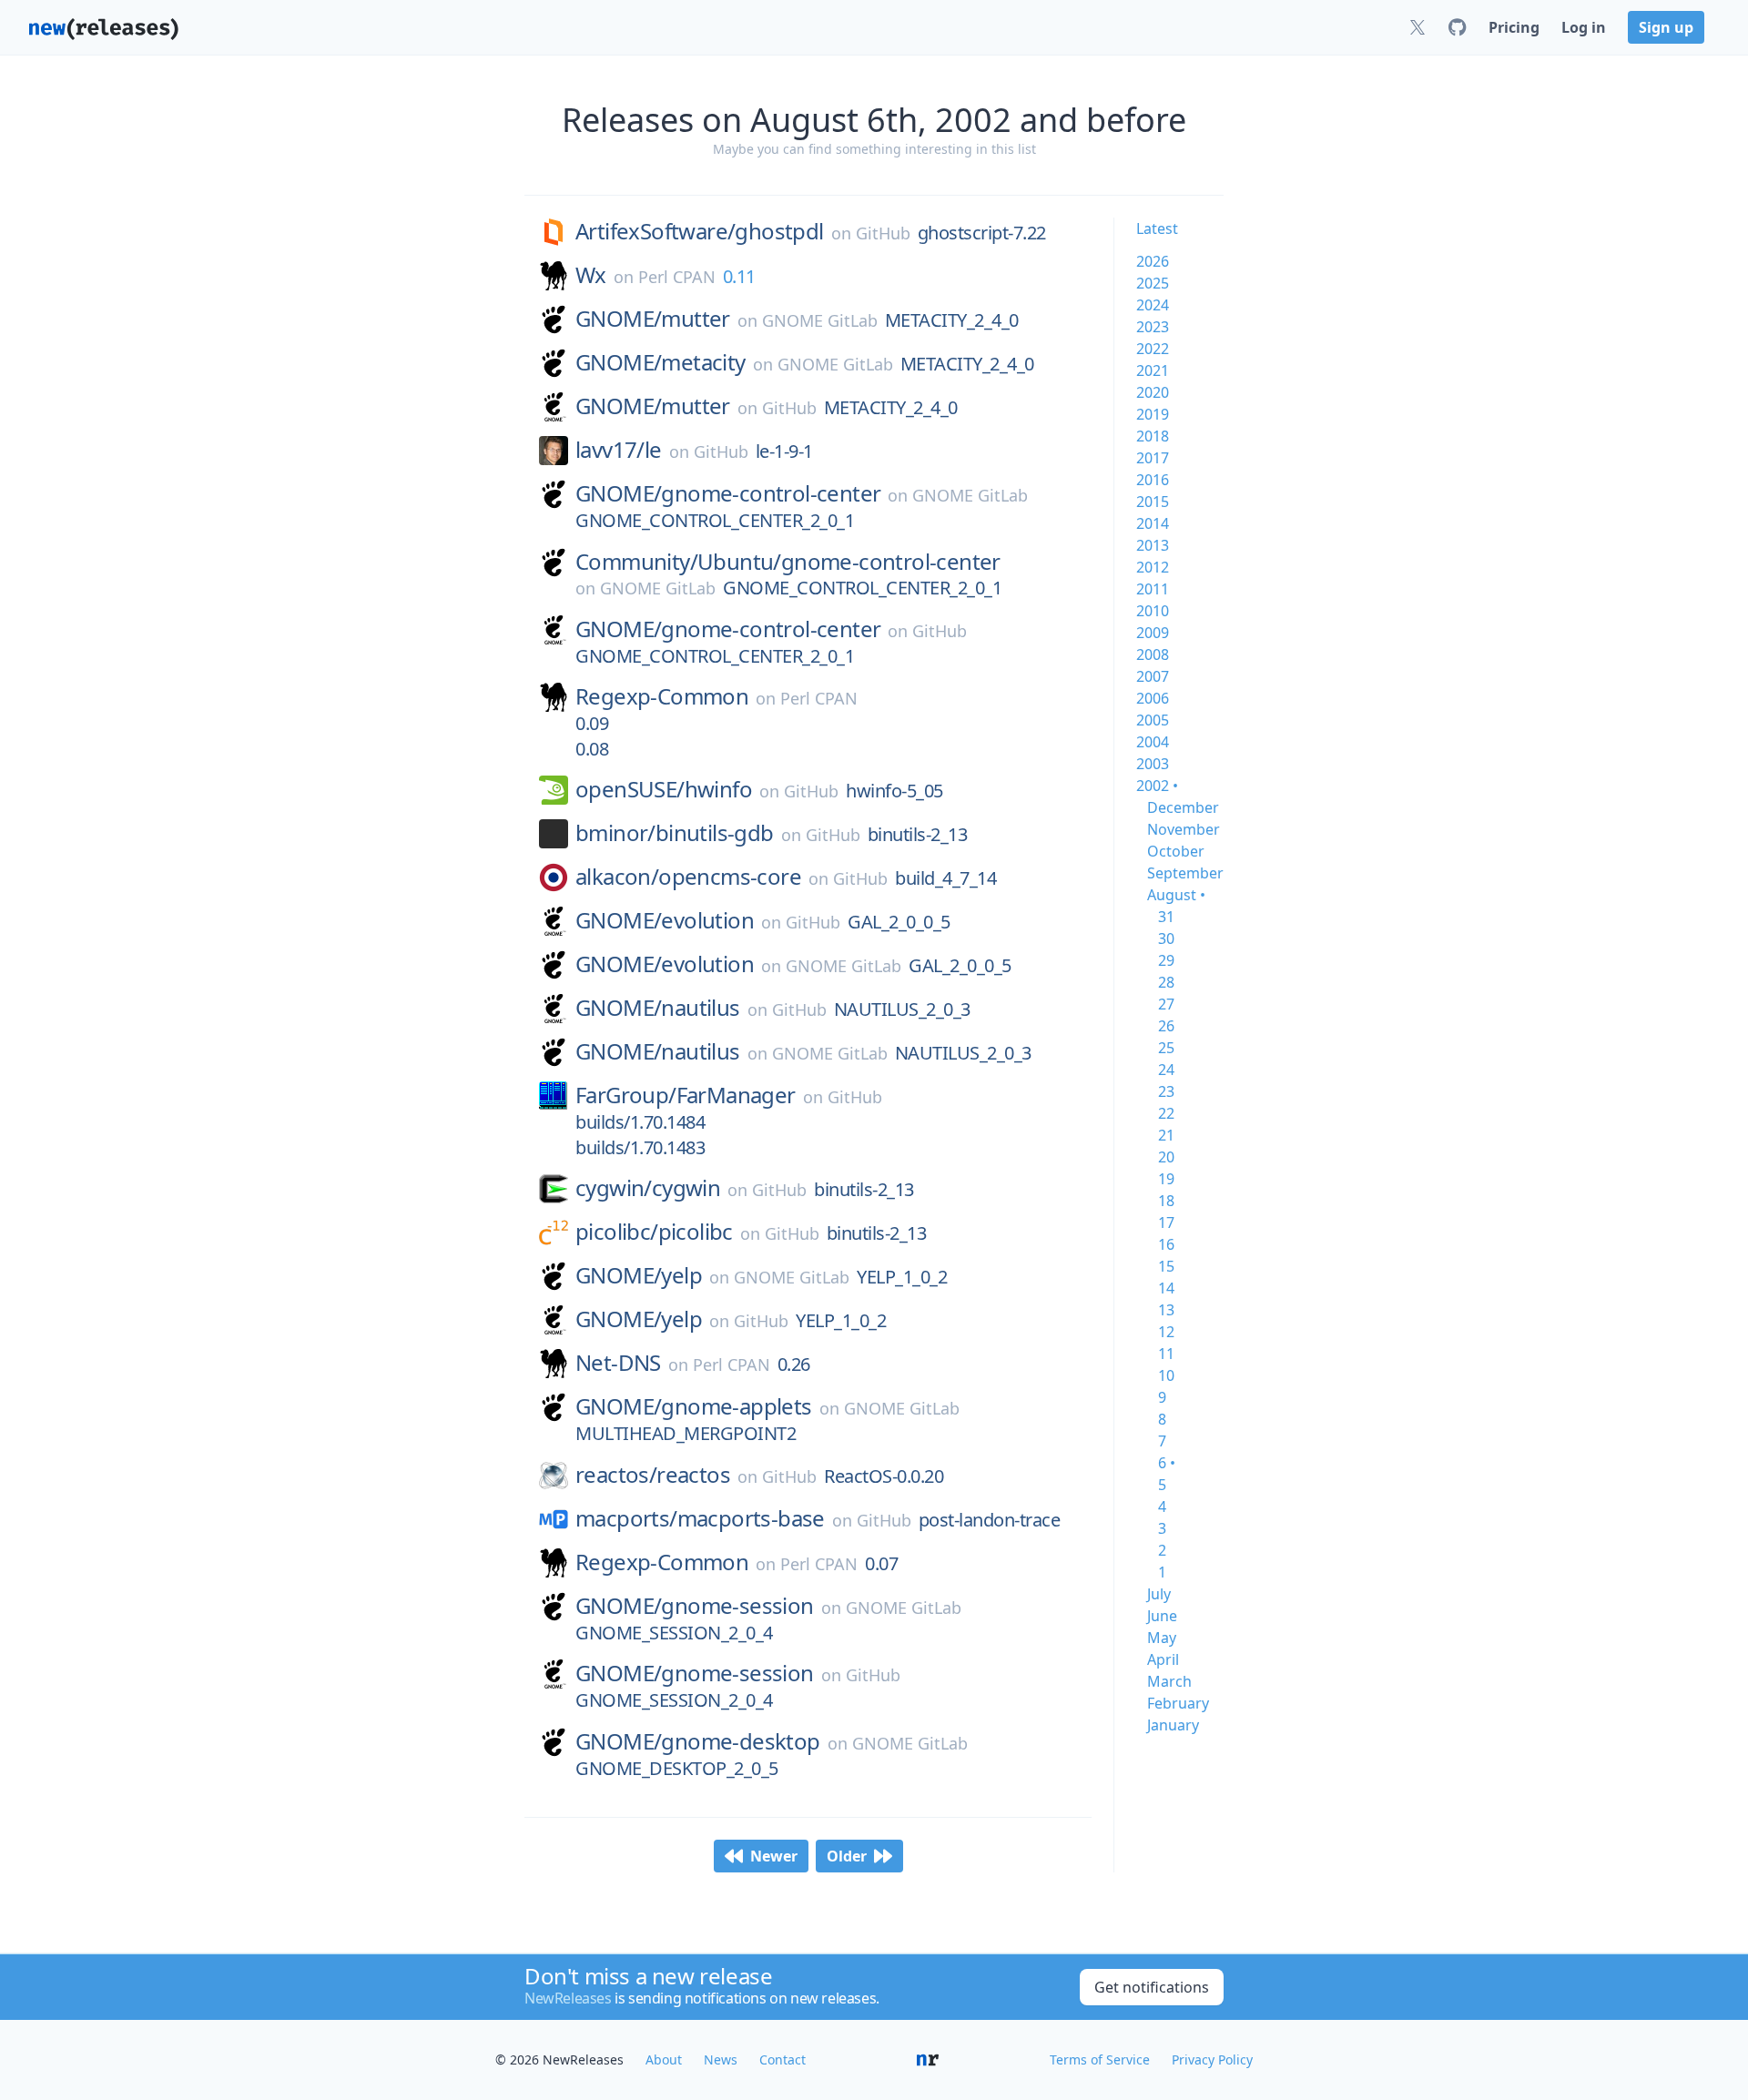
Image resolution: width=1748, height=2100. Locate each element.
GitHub (883, 233)
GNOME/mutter (653, 319)
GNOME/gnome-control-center (728, 493)
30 (1166, 938)
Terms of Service (1100, 2059)
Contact (783, 2059)
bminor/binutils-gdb (675, 833)
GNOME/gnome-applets (694, 1406)
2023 (1153, 327)
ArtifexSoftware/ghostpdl (700, 231)
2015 (1153, 502)
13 (1166, 1310)
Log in (1584, 27)
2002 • (1157, 786)
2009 (1153, 633)
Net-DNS (618, 1363)
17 (1166, 1222)
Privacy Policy (1212, 2059)
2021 (1153, 370)
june (1162, 1616)
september (1185, 873)
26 (1166, 1026)
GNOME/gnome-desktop (698, 1741)
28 (1166, 982)
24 (1166, 1070)
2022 (1153, 349)
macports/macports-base (700, 1518)
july (1159, 1594)
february (1178, 1703)
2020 (1153, 392)
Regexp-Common (662, 696)
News (721, 2059)
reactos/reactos (653, 1475)
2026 (1153, 261)
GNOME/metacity (661, 362)
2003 (1153, 764)
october (1176, 851)
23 (1166, 1091)
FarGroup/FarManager (686, 1095)
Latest (1157, 228)
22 (1166, 1113)
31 (1166, 917)
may (1162, 1638)
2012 (1153, 567)
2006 (1153, 698)
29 (1166, 960)
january (1173, 1725)
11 (1166, 1354)
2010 (1153, 611)
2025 (1153, 283)
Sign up (1666, 27)
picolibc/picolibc (654, 1232)
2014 (1153, 523)
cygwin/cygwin (648, 1188)
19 (1166, 1179)
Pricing (1514, 27)
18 (1166, 1201)
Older (847, 1856)
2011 (1153, 589)
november (1184, 829)
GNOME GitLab (820, 320)
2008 (1153, 654)
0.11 (739, 276)
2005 (1153, 720)
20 (1166, 1157)
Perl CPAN (677, 277)
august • (1176, 895)
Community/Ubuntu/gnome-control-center (788, 562)
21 (1166, 1135)
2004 (1153, 742)
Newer (774, 1856)
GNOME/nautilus (658, 1008)
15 (1166, 1266)
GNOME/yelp (639, 1275)
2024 (1153, 305)
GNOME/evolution (665, 920)
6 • (1167, 1463)
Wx (591, 275)
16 (1166, 1244)
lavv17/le (619, 450)
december (1183, 807)
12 (1166, 1332)
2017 (1153, 458)
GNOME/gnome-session (695, 1606)
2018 (1153, 436)
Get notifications (1152, 1987)
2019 (1153, 414)
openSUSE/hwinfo (664, 789)
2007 (1153, 676)
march (1169, 1681)
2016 (1153, 480)
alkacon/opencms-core (688, 877)
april (1163, 1659)
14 (1166, 1288)
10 (1166, 1375)
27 (1166, 1004)
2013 (1153, 545)
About (664, 2059)
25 (1166, 1048)
